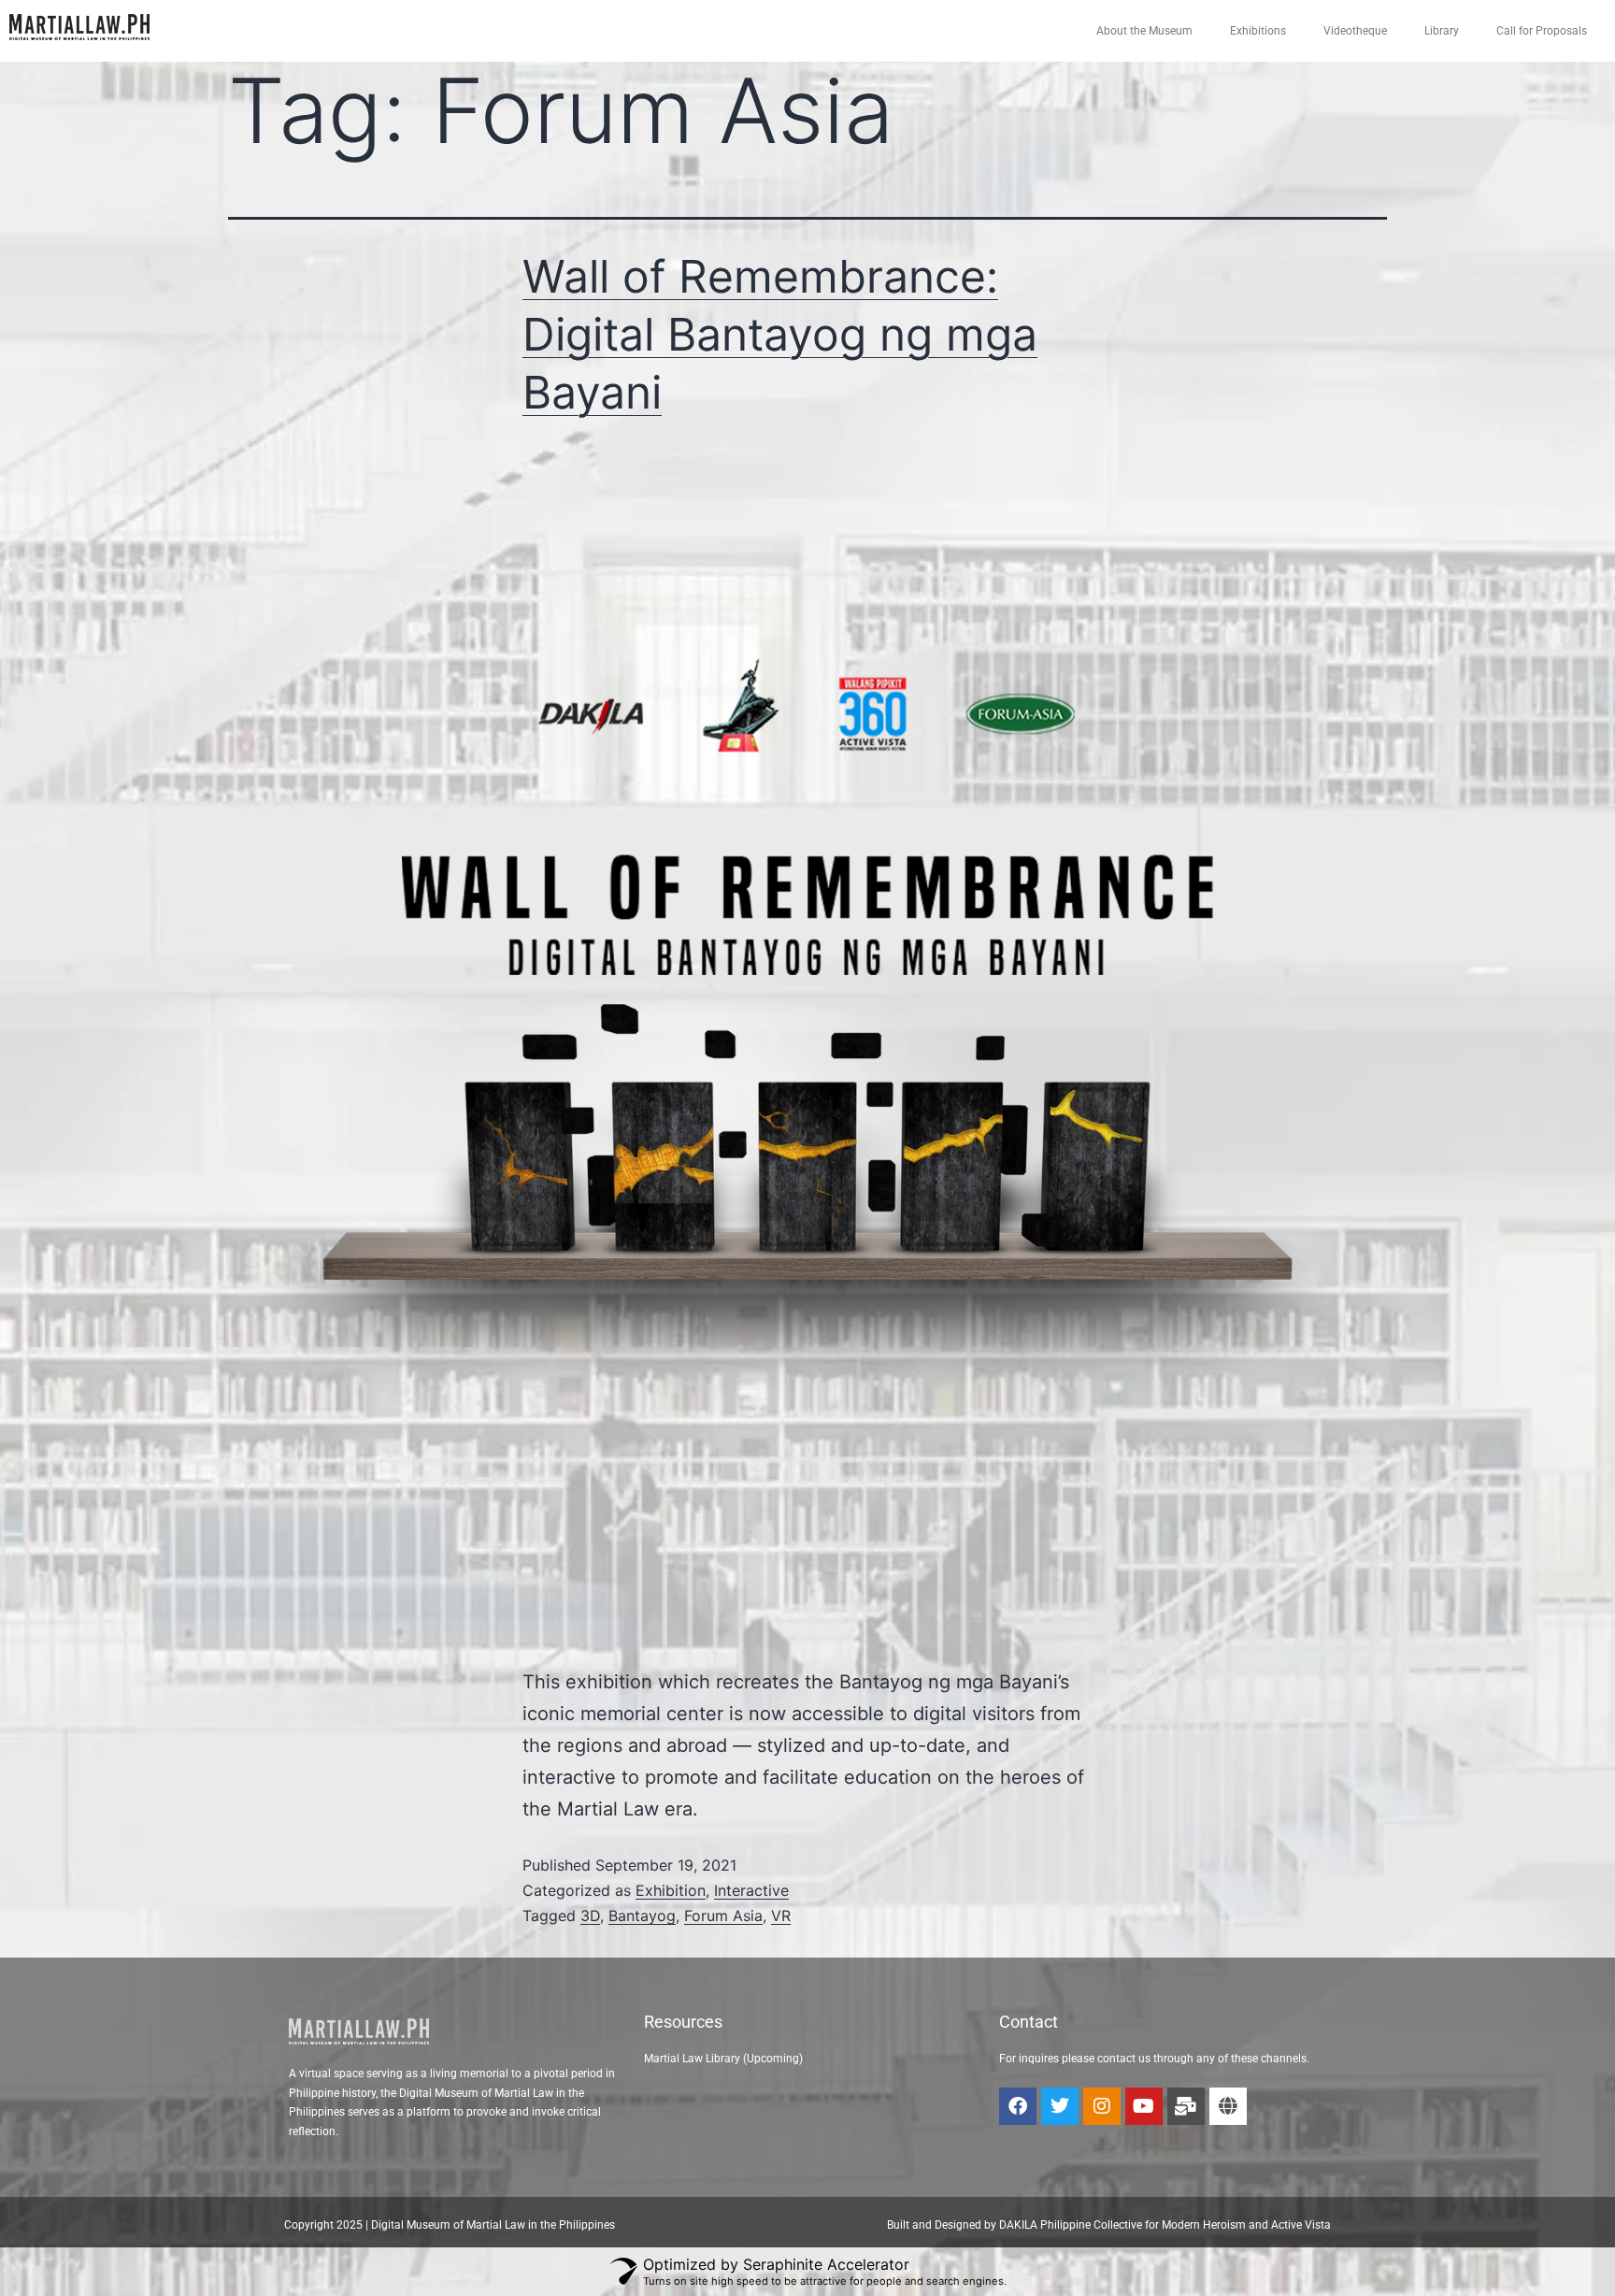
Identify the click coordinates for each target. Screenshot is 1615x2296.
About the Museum (1144, 31)
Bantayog (642, 1916)
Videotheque (1355, 31)
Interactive (751, 1890)
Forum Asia (723, 1916)
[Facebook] (1018, 2106)
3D (590, 1916)
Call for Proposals (1542, 31)
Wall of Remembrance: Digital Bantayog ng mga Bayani (780, 335)
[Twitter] (1060, 2106)
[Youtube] (1144, 2106)
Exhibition (671, 1890)
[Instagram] (1102, 2106)
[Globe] (1228, 2106)
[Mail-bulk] (1186, 2106)
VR (781, 1916)
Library (1442, 31)
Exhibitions (1258, 31)
